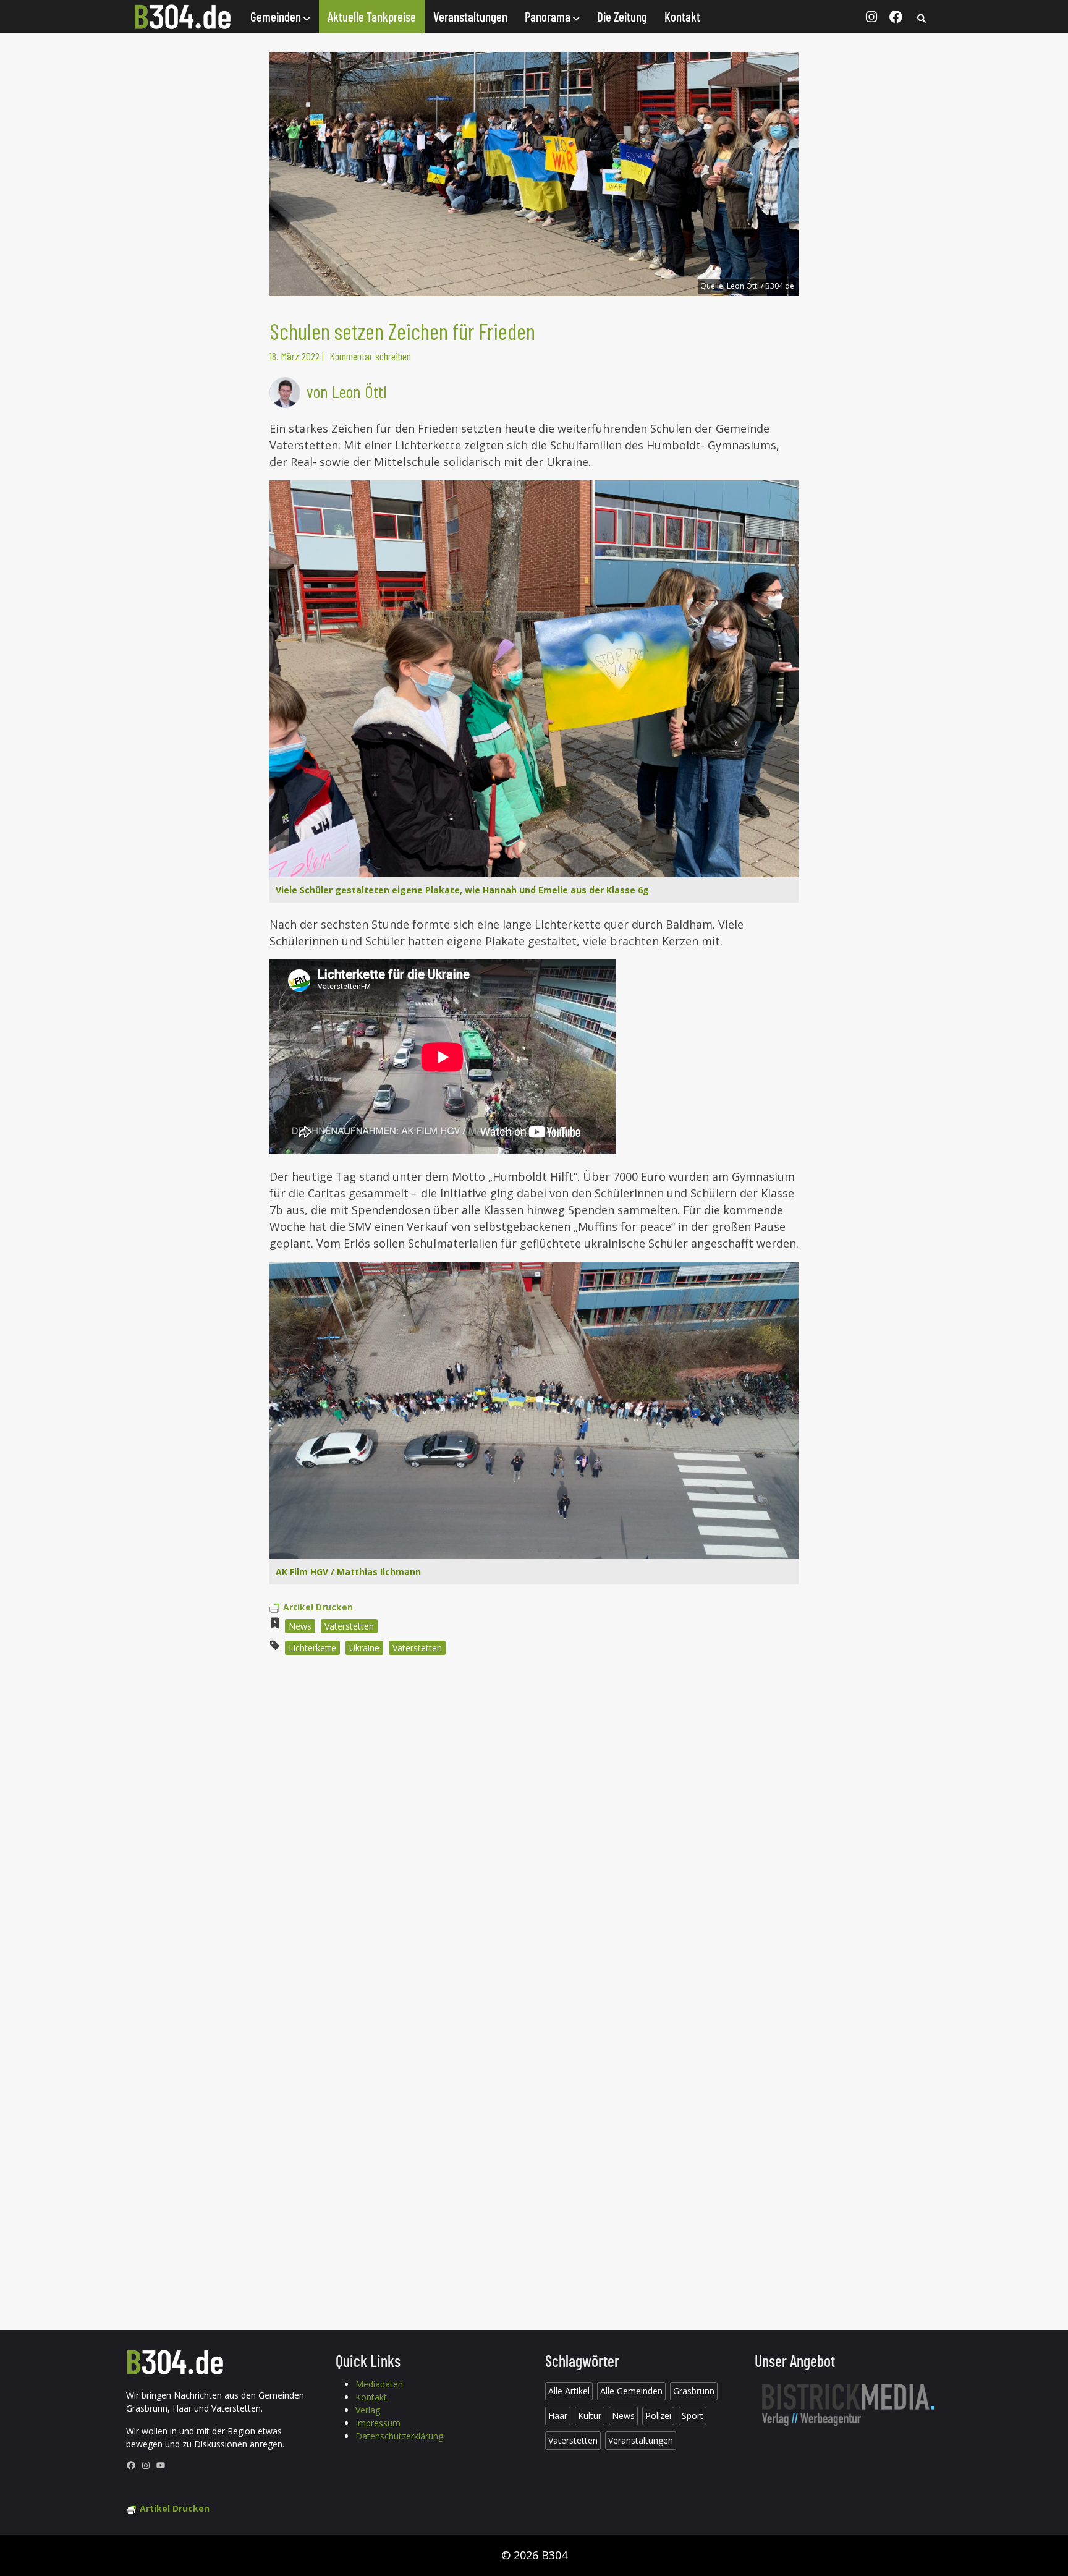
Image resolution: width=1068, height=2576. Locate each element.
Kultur (590, 2416)
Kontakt (682, 16)
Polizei (658, 2416)
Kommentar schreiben (370, 356)
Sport (693, 2416)
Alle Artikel (569, 2391)
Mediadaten (379, 2384)
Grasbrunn (694, 2391)
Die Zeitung (622, 16)
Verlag (368, 2410)
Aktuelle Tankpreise (372, 16)
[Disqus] (534, 1832)
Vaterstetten (349, 1626)
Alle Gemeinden (631, 2391)
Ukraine (364, 1648)
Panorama (549, 16)
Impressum (378, 2423)
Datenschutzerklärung (399, 2436)
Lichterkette (312, 1648)
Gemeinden (277, 16)
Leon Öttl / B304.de (761, 286)
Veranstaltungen (470, 16)
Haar (558, 2416)
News (300, 1626)
